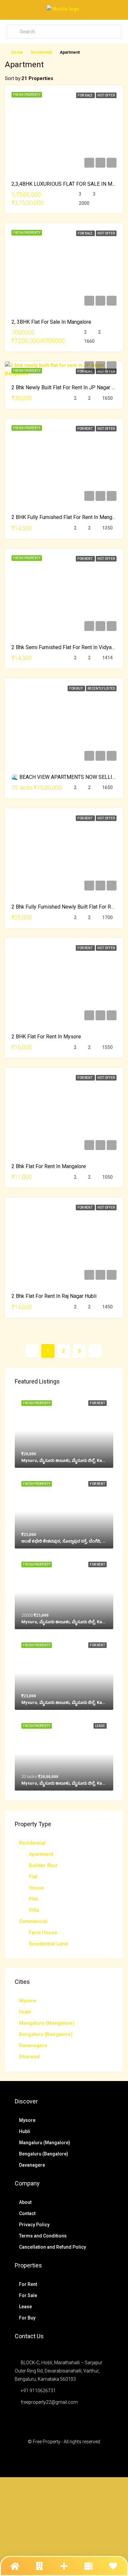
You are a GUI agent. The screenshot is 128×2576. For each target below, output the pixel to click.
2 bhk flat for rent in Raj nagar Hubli (54, 1296)
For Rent (85, 371)
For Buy (76, 688)
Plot (33, 1899)
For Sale (85, 95)
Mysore (28, 2001)
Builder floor (43, 1865)
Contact (27, 2213)
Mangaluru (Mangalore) (47, 2023)
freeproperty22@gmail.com (49, 2402)
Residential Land (48, 1944)
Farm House (43, 1932)
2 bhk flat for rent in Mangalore (49, 1166)
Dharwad (29, 2057)
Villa (34, 1910)
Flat (33, 1877)
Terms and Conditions (43, 2236)
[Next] (95, 1351)
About (25, 2202)
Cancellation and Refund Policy (53, 2247)
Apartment (41, 1854)
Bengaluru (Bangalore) (46, 2034)
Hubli (25, 2012)
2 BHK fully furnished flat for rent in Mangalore (68, 517)
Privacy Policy (34, 2225)
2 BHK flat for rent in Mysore (46, 1037)
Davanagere (33, 2045)
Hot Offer (106, 95)
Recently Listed (101, 688)
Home (17, 52)
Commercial (33, 1921)
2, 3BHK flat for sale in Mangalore (51, 322)
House (36, 1888)
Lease (25, 2307)
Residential (41, 52)
